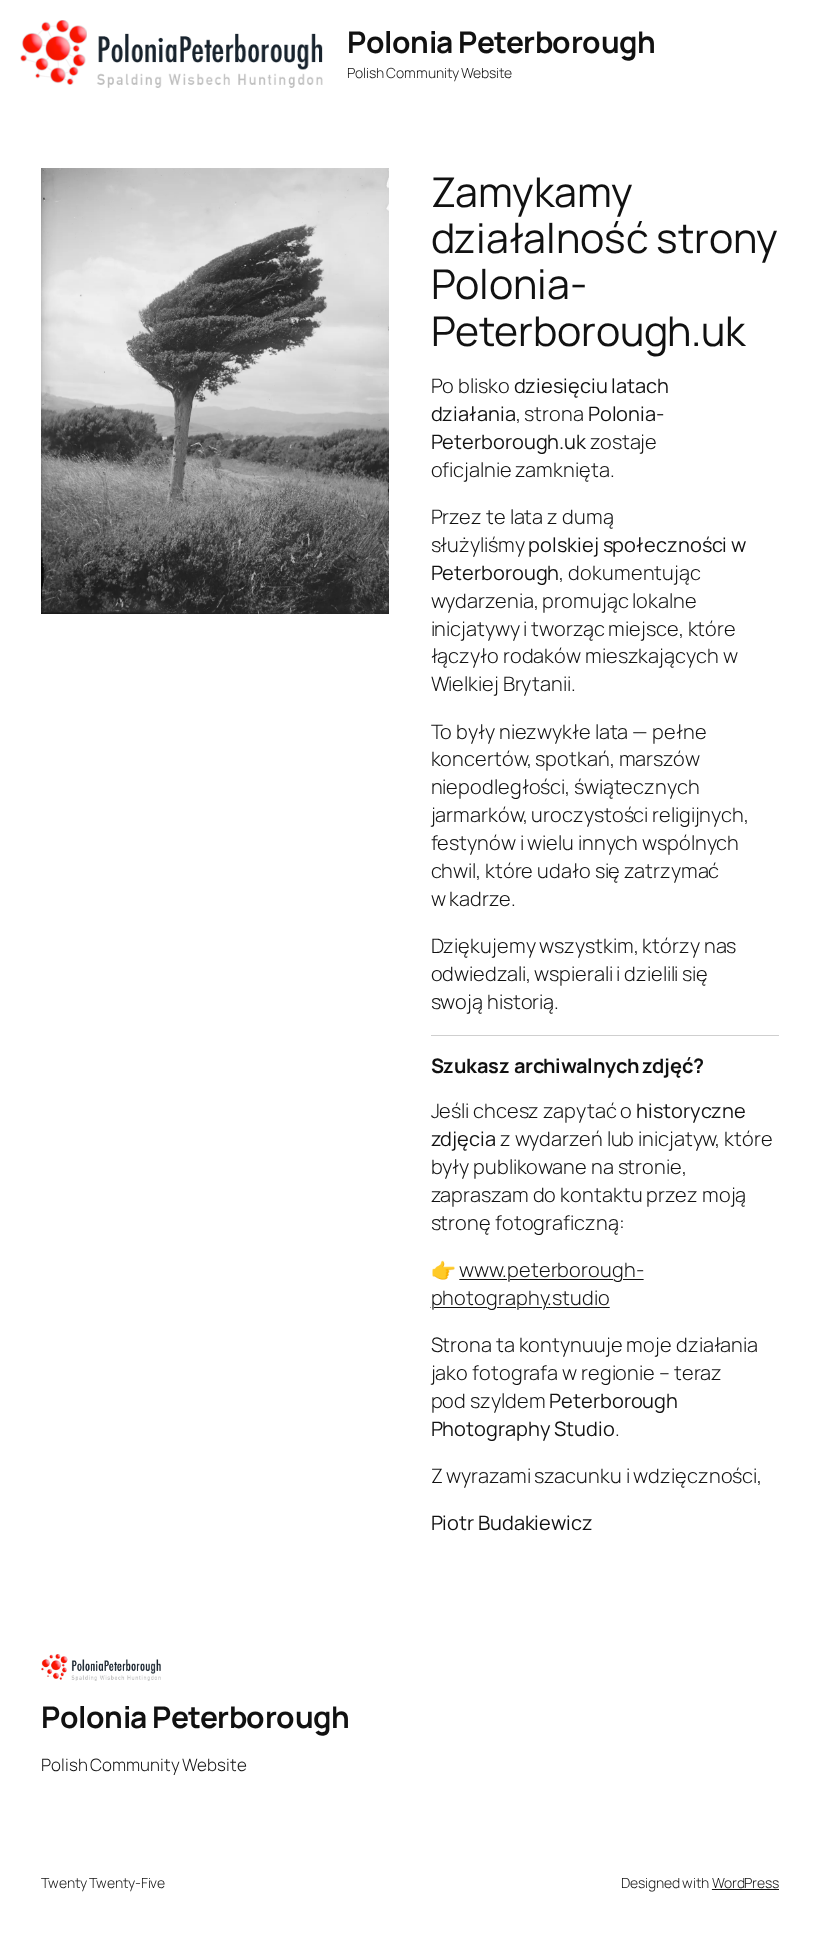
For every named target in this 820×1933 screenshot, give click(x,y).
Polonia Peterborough (501, 41)
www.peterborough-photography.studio (537, 1283)
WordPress (745, 1882)
